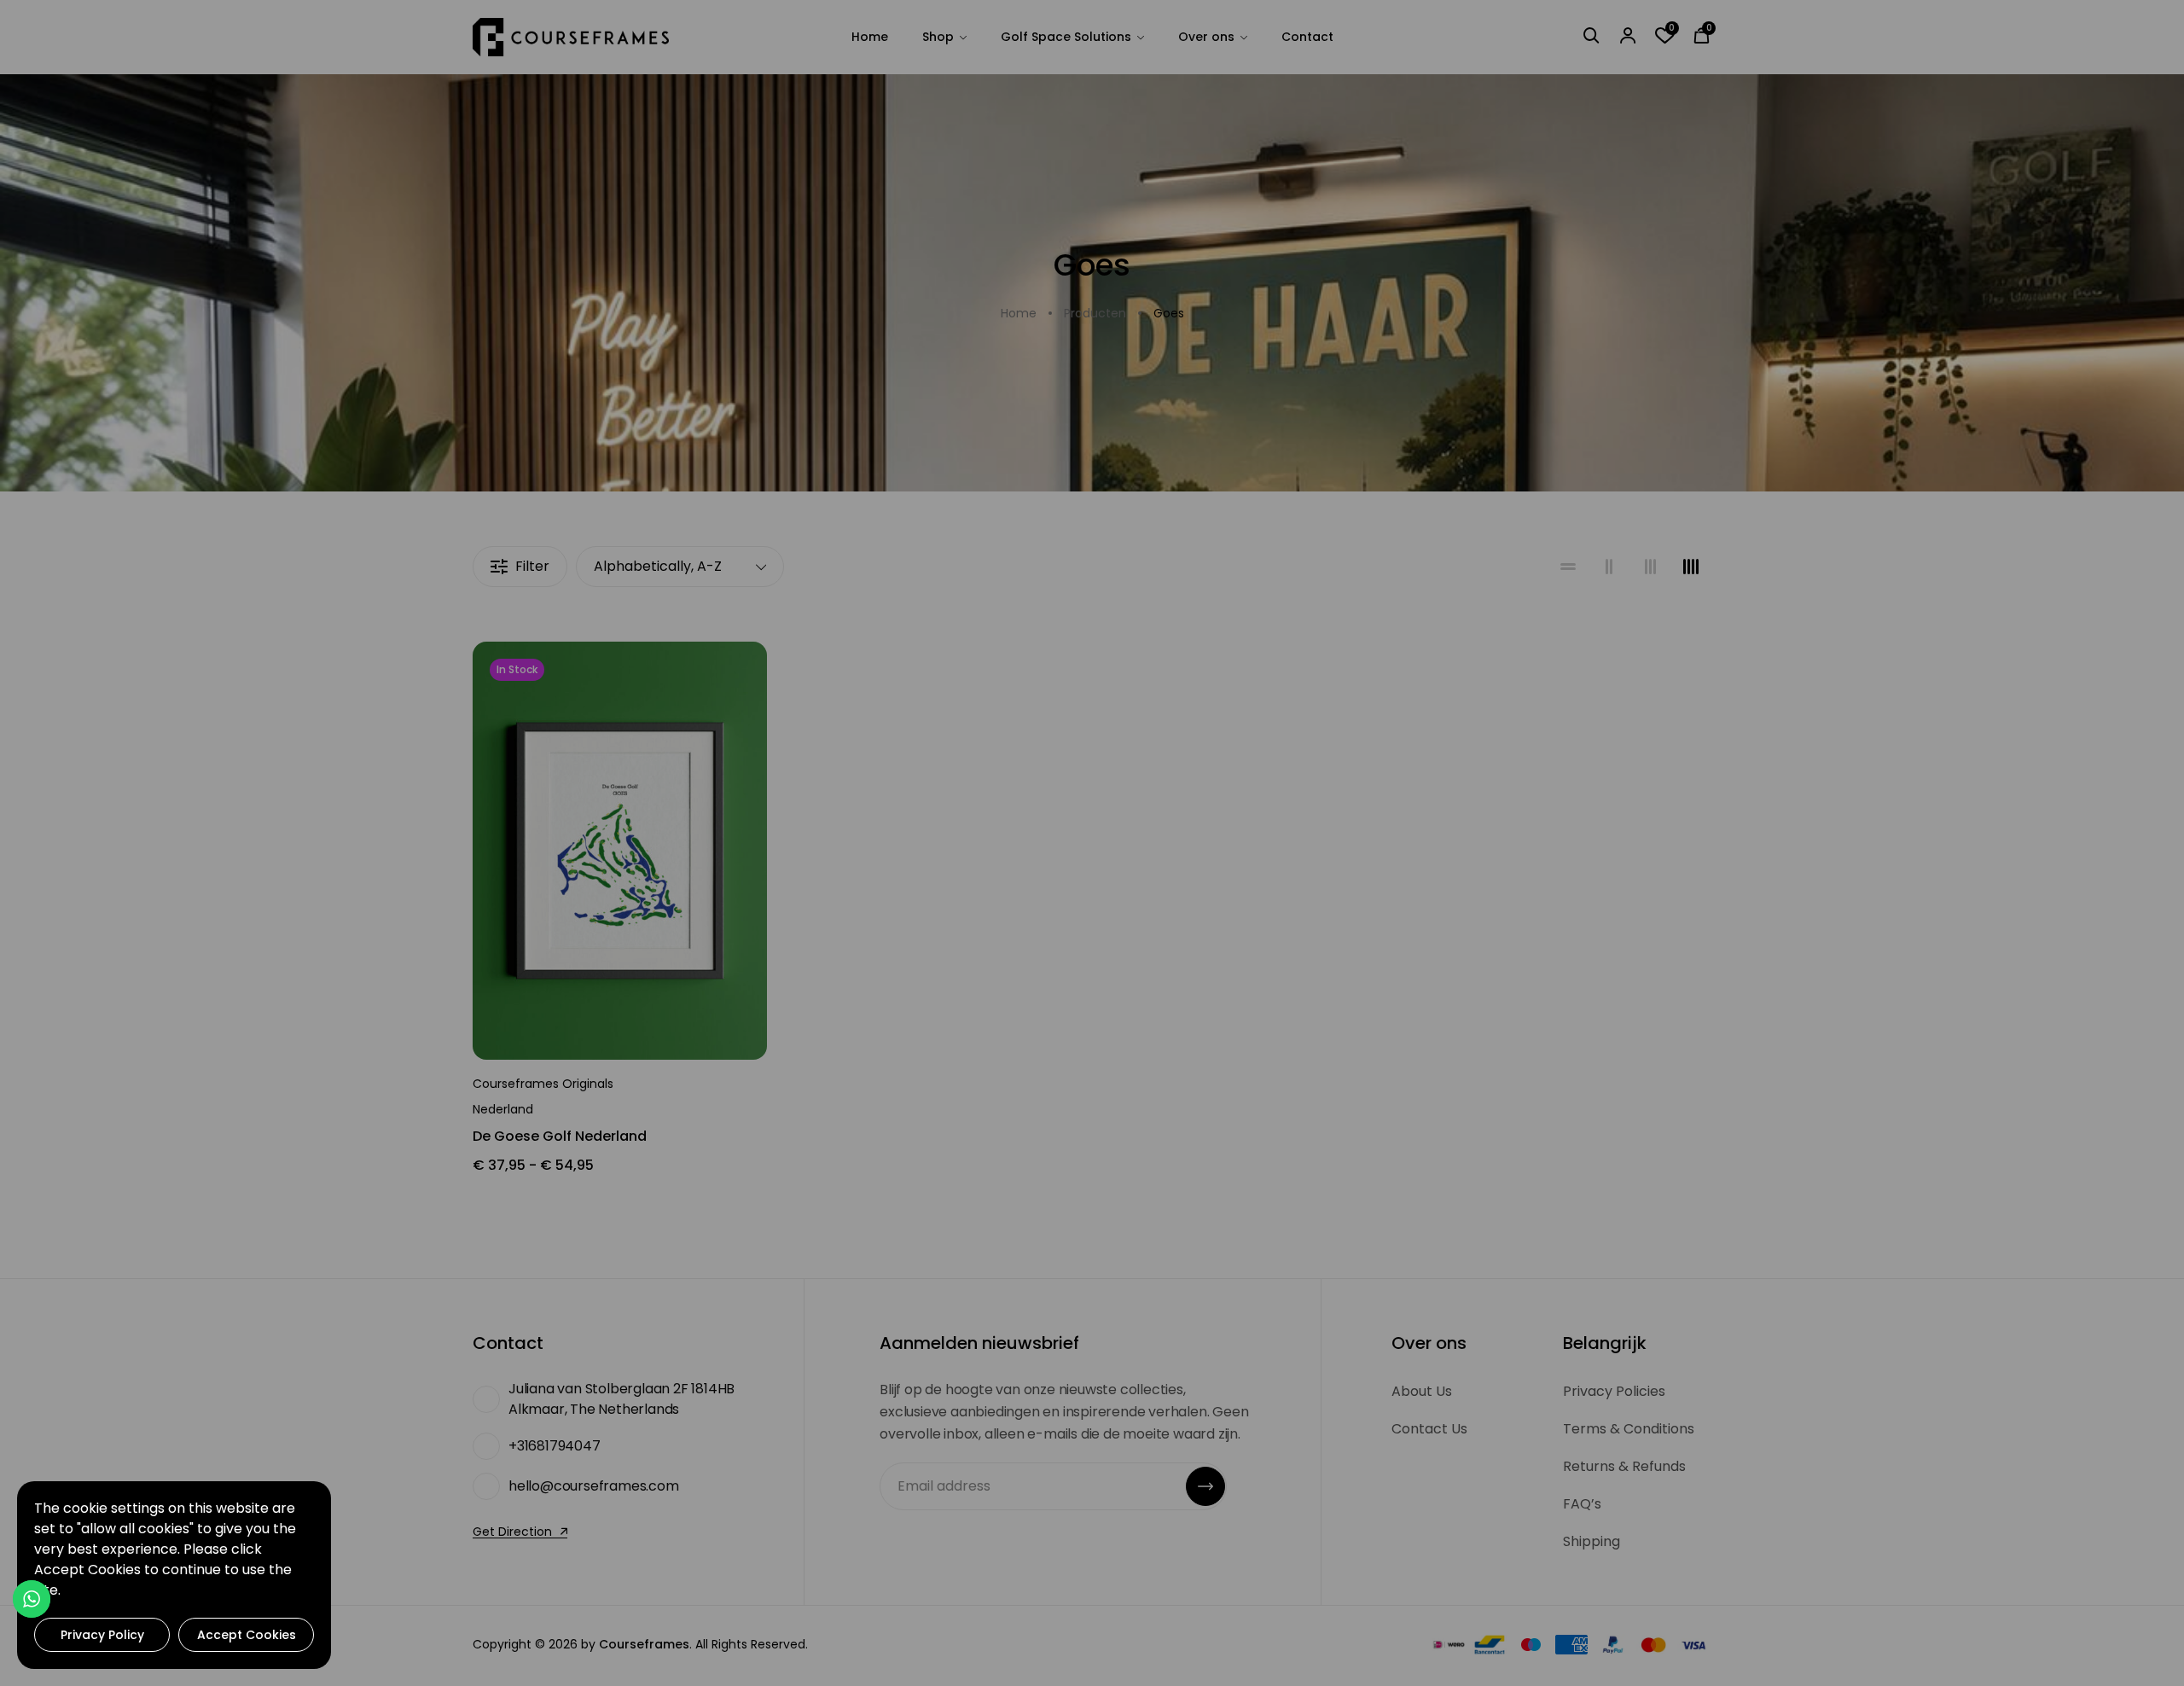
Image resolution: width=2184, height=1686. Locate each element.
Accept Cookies (247, 1635)
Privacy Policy (102, 1635)
